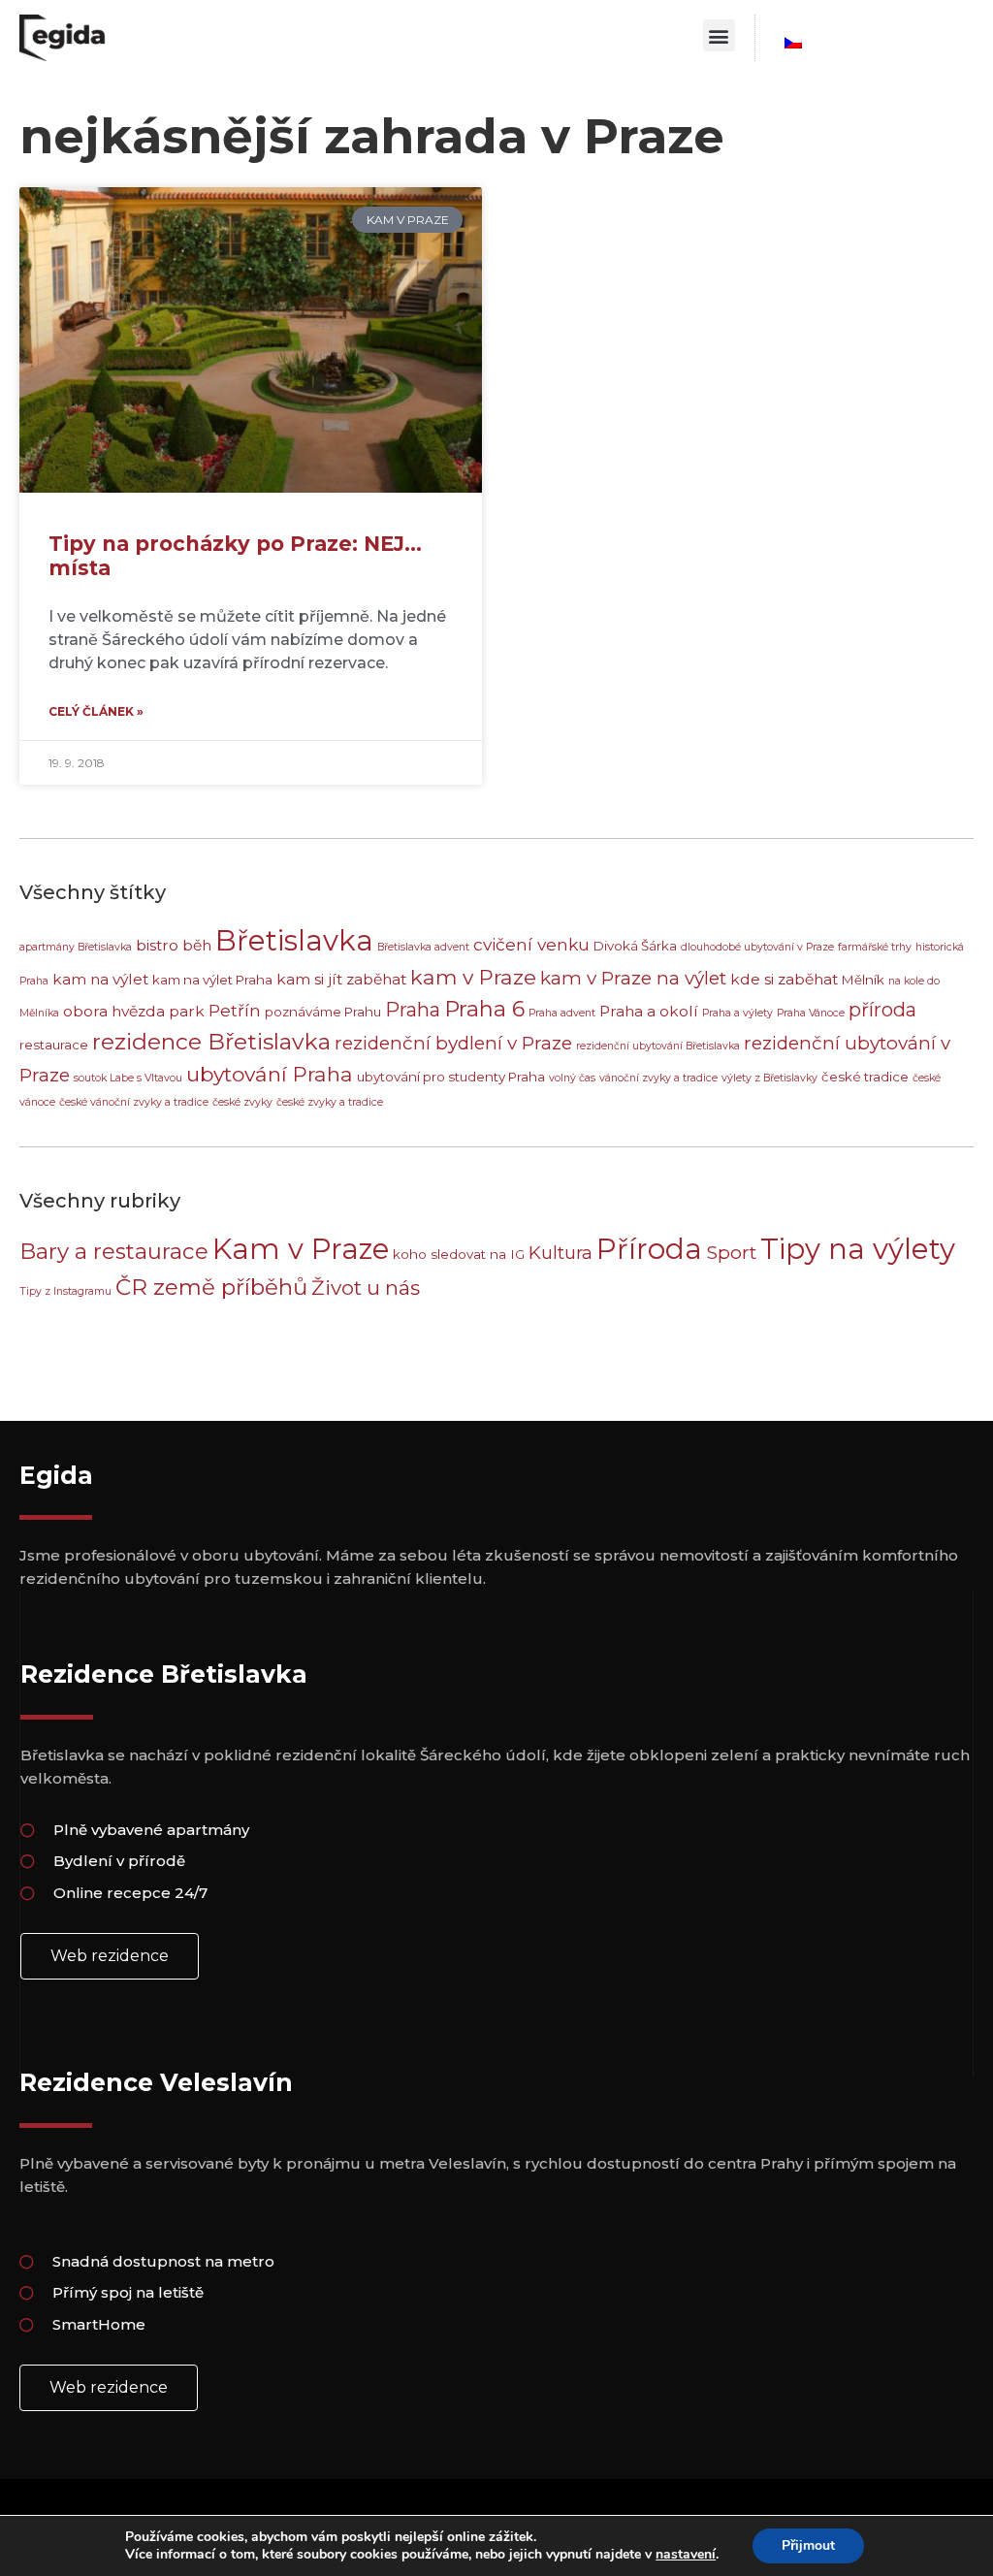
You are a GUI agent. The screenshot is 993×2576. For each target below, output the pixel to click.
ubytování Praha (270, 1074)
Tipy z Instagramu (65, 1291)
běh (197, 945)
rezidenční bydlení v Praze (453, 1043)
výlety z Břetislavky (769, 1078)
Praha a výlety (737, 1013)
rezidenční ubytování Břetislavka (658, 1046)
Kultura (561, 1253)
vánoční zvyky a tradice (658, 1078)
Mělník (863, 980)
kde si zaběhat (784, 979)
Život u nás (366, 1288)
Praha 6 (484, 1009)
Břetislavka (294, 940)
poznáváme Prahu (323, 1012)
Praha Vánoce (811, 1013)
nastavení (686, 2555)
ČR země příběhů (211, 1287)
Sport (731, 1252)
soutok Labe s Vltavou (128, 1078)
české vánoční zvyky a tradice (134, 1102)
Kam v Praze (301, 1249)
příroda (882, 1010)
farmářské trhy (875, 947)
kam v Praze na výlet (633, 978)
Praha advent (562, 1013)
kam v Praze (473, 977)
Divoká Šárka (635, 946)
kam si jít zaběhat (341, 979)
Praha (413, 1010)
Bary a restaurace (114, 1251)
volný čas (572, 1078)
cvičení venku (531, 944)
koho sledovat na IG (459, 1254)
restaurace (54, 1045)
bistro (157, 945)
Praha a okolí (649, 1011)
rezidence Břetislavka (211, 1042)
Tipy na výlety (858, 1249)
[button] (719, 35)
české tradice (865, 1077)
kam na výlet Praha (212, 980)
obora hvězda (114, 1011)
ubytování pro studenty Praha (451, 1077)
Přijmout (808, 2545)
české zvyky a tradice (330, 1102)
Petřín (235, 1010)
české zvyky (242, 1102)
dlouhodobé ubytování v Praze (757, 947)
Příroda (649, 1249)
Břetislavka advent (423, 947)
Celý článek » (96, 711)
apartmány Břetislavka (76, 947)
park (187, 1011)
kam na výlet (100, 979)
